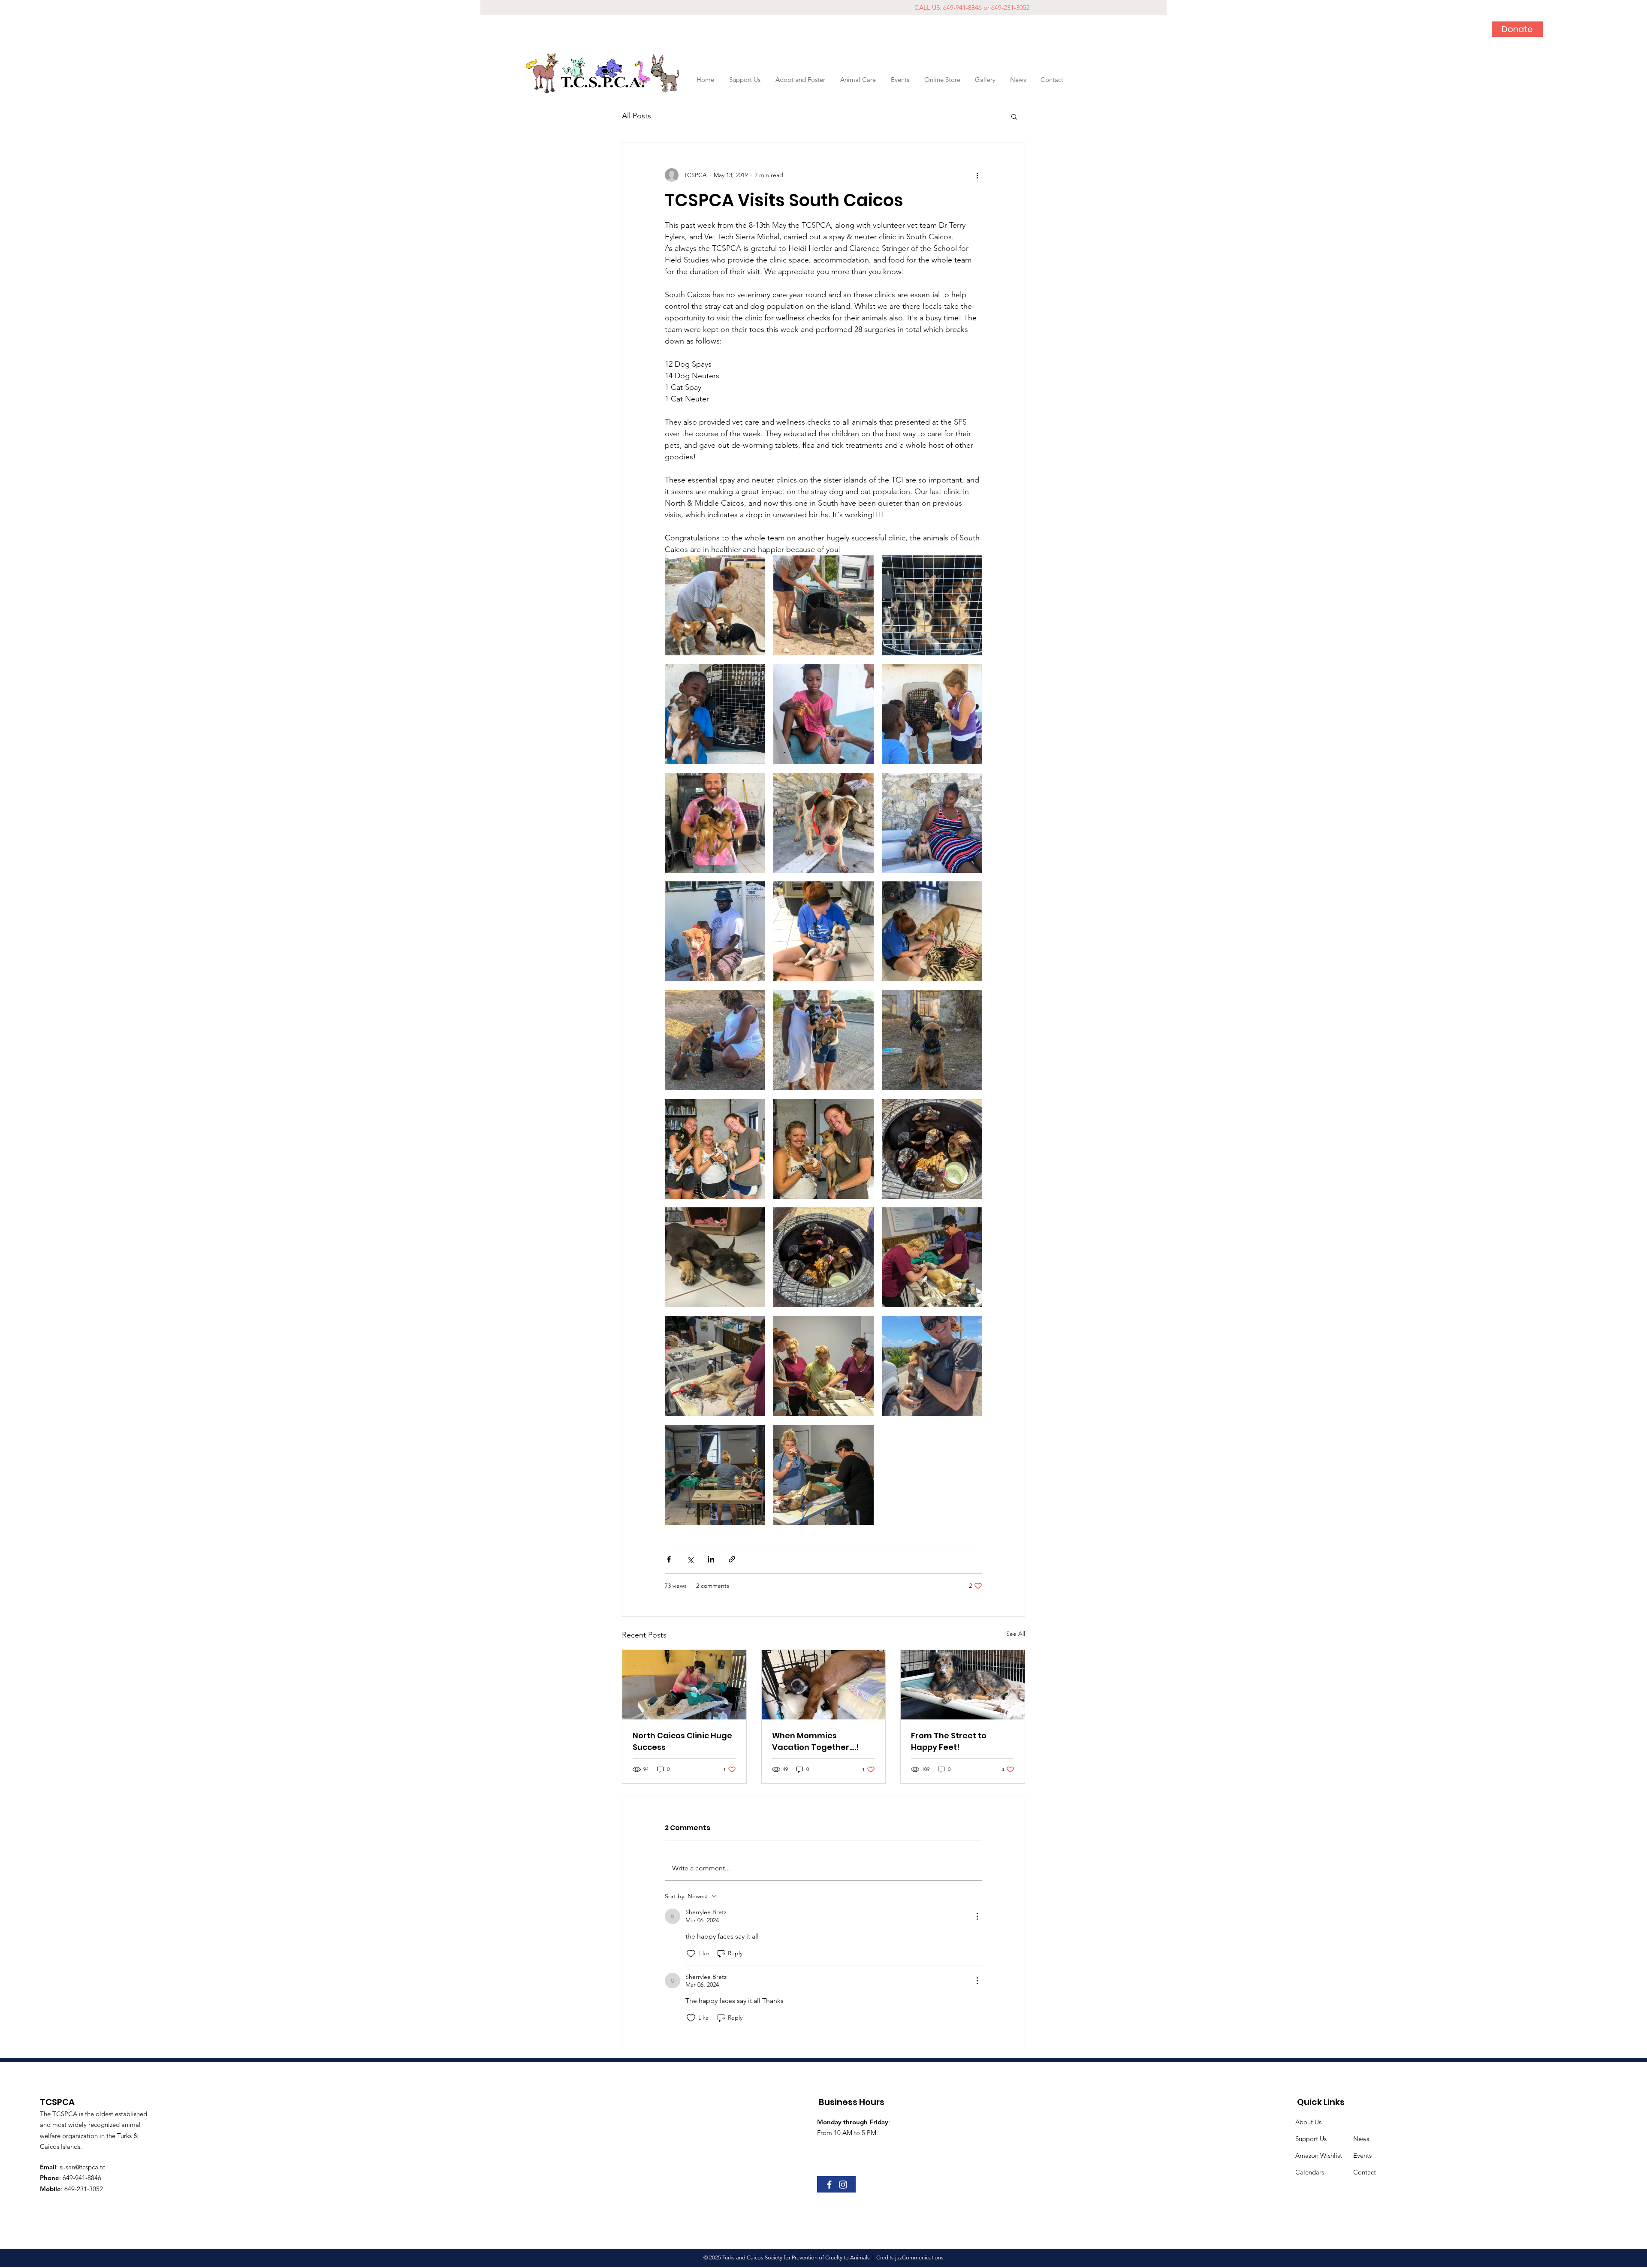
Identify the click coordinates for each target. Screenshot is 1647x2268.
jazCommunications (919, 2257)
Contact (1365, 2172)
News (1361, 2139)
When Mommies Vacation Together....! (815, 1741)
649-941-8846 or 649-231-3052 (986, 8)
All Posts (636, 116)
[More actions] (977, 175)
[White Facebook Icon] (829, 2185)
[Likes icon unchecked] (691, 1954)
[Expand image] (715, 605)
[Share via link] (732, 1559)
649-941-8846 (82, 2178)
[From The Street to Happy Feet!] (963, 1685)
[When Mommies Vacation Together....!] (824, 1685)
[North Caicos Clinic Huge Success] (684, 1685)
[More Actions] (977, 1916)
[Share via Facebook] (669, 1559)
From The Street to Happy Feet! (949, 1741)
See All (1016, 1634)
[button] (858, 80)
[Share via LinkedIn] (711, 1559)
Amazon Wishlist (1319, 2155)
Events (1362, 2155)
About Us (1308, 2122)
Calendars (1310, 2172)
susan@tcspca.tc (82, 2167)
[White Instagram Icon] (843, 2185)
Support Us (1311, 2139)
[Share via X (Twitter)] (690, 1559)
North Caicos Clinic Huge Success (682, 1741)
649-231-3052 (84, 2189)
